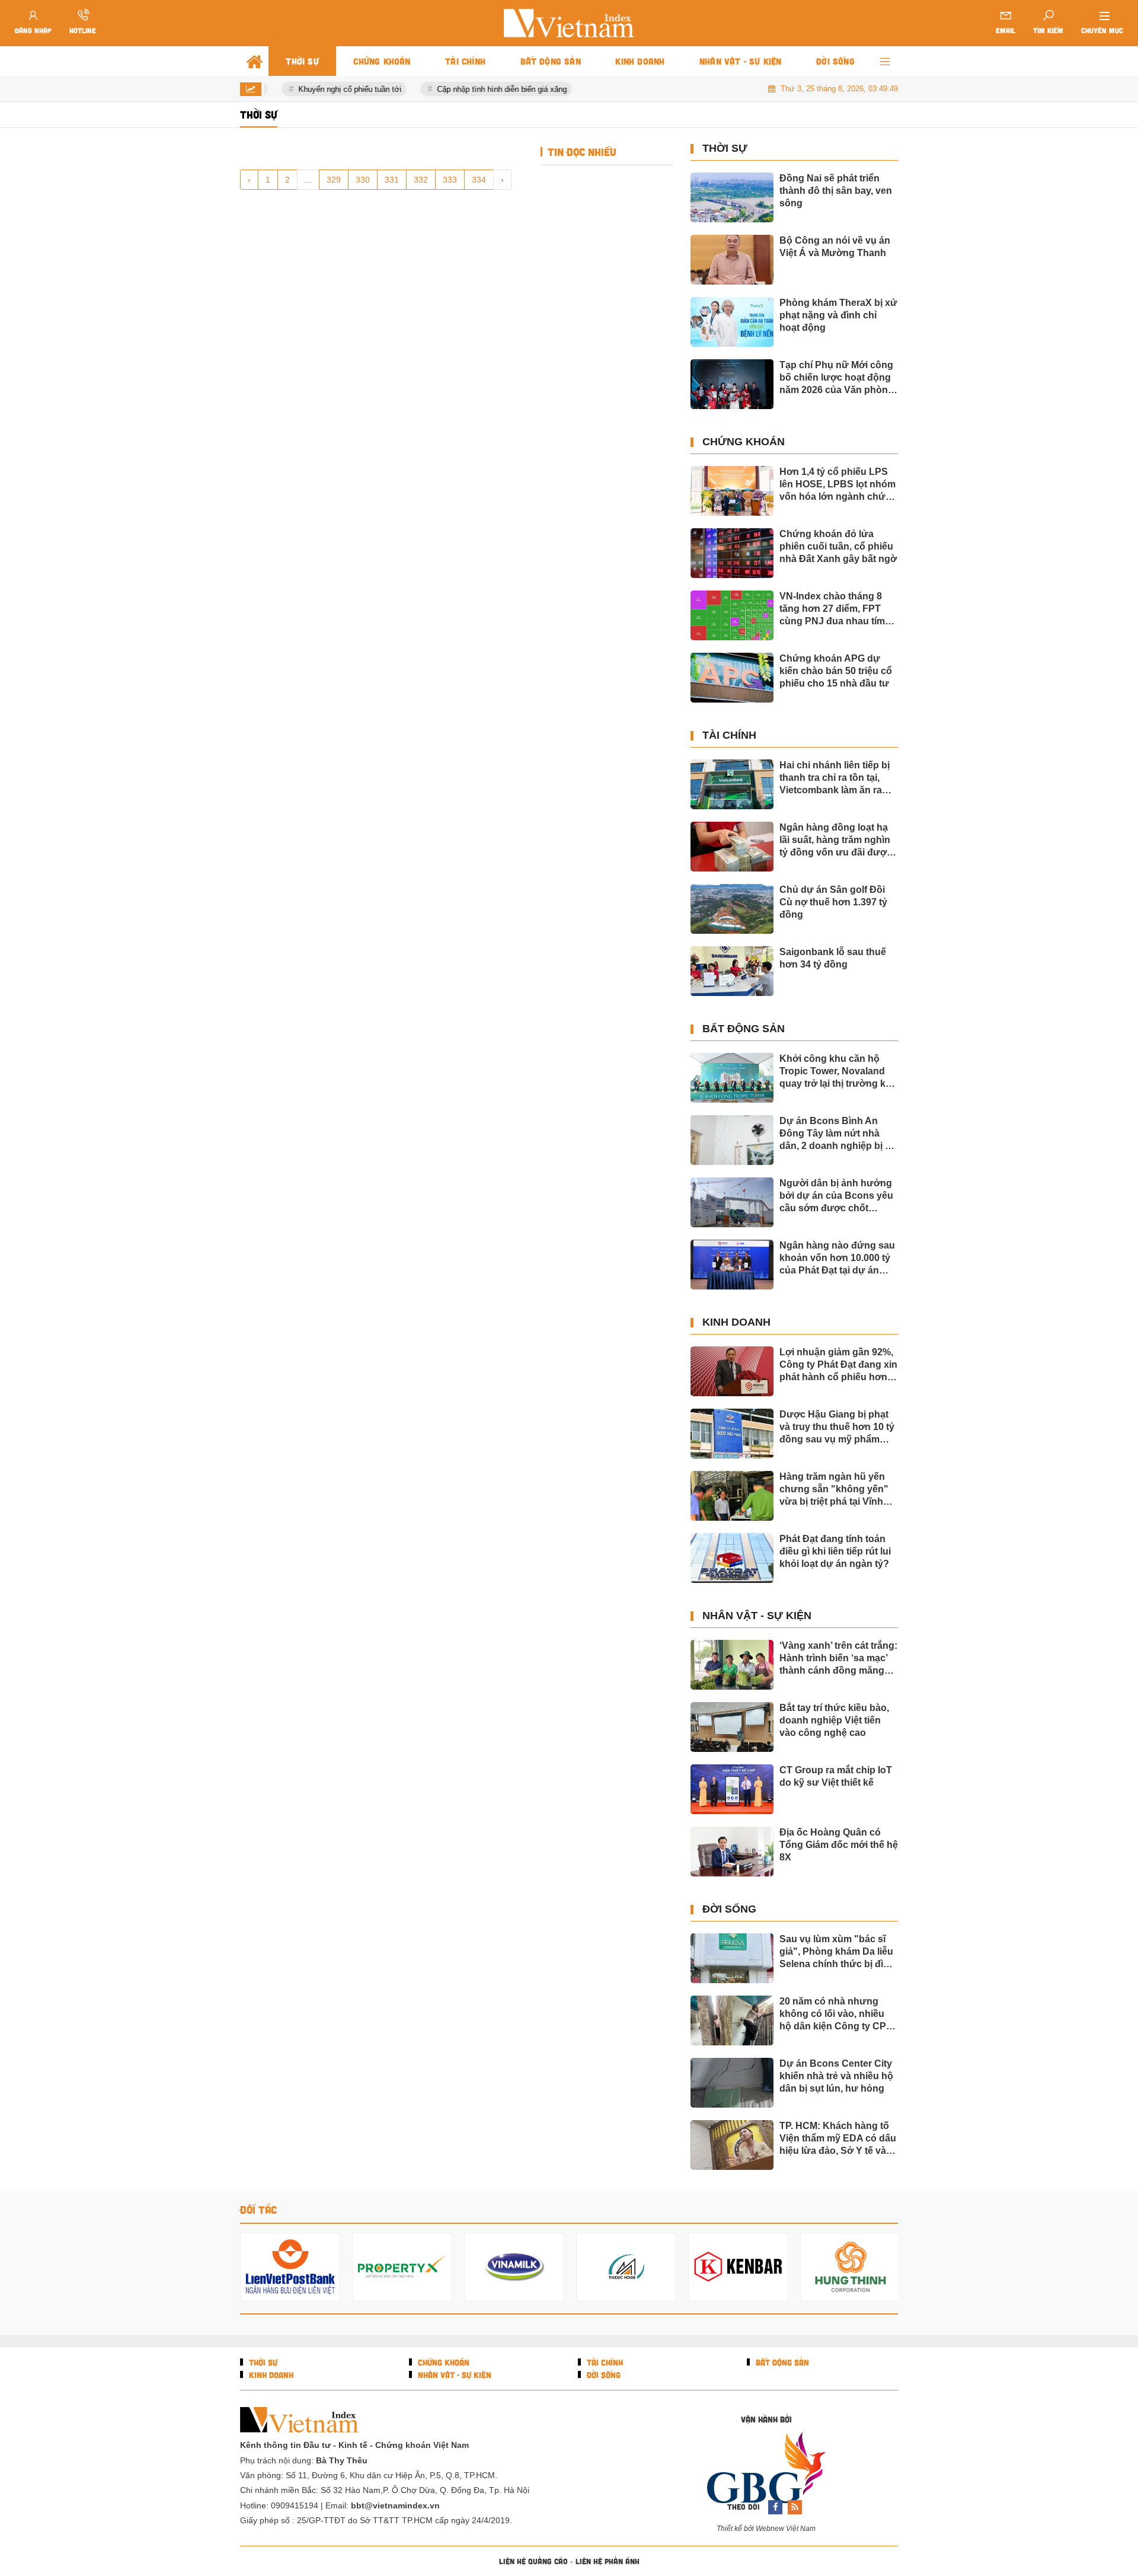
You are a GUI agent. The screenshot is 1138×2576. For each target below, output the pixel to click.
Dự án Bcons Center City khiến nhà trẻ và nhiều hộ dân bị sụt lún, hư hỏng (836, 2076)
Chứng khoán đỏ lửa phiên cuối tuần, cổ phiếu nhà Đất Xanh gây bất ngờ (838, 546)
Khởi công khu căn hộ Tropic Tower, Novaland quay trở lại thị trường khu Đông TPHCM (838, 1072)
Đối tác (258, 2210)
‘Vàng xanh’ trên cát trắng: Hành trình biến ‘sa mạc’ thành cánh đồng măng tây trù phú (838, 1659)
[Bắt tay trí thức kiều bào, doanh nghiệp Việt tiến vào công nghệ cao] (732, 1727)
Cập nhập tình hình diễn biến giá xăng (491, 89)
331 (392, 180)
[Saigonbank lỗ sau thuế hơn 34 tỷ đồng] (732, 971)
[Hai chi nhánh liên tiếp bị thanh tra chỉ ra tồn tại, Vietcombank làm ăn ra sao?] (732, 784)
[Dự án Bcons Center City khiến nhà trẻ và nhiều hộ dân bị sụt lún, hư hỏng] (732, 2083)
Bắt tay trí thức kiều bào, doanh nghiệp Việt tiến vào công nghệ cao (834, 1720)
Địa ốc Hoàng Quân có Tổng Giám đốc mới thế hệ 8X (839, 1845)
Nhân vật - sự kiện (757, 1616)
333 (450, 180)
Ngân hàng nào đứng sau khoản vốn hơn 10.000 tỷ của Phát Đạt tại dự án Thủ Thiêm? (837, 1258)
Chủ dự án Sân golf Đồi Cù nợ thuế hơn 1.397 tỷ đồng (833, 902)
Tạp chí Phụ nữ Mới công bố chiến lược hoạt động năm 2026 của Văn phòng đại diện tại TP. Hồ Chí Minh (837, 378)
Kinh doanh (736, 1322)
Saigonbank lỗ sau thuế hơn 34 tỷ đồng (833, 958)
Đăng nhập (33, 30)
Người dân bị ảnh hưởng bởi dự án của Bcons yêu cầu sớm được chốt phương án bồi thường (836, 1196)
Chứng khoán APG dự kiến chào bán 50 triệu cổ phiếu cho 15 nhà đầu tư (836, 671)
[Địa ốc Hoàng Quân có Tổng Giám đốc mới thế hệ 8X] (732, 1852)
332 (421, 180)
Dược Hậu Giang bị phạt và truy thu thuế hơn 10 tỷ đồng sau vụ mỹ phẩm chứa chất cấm (837, 1427)
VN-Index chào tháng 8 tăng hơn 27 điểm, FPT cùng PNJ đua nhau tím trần (832, 609)
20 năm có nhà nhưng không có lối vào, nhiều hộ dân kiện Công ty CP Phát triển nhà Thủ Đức (833, 2014)
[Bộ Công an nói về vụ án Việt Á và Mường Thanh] (732, 260)
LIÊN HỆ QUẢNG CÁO (533, 2561)
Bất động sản (744, 1029)
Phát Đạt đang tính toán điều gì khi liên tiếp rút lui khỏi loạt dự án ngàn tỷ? (835, 1551)
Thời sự (725, 148)
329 (334, 180)
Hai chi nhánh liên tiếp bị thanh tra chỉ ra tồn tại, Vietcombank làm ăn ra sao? (835, 778)
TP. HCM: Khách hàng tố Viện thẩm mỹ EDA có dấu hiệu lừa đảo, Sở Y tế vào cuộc (838, 2139)
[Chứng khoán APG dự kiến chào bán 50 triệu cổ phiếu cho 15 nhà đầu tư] (732, 678)
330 (363, 180)
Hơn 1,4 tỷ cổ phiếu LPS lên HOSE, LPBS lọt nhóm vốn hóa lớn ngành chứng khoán (838, 485)
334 (479, 180)
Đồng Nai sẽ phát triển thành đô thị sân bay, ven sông (836, 191)
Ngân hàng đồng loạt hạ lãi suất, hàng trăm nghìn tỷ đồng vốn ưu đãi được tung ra (836, 840)
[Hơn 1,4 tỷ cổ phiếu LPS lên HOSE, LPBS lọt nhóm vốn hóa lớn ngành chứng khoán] (732, 491)
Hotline (83, 30)
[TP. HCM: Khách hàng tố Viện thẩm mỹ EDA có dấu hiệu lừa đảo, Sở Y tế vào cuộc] (732, 2145)
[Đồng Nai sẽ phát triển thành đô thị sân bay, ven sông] (732, 197)
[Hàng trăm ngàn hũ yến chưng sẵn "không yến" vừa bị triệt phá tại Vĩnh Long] (732, 1496)
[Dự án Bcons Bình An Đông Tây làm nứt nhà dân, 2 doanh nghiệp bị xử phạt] (732, 1140)
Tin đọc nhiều (581, 152)
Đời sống (729, 1909)
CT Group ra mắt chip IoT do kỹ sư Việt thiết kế (836, 1776)
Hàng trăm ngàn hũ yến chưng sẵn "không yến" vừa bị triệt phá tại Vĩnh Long (834, 1490)
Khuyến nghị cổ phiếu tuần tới (339, 89)
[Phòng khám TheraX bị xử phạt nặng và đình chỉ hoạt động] (732, 322)
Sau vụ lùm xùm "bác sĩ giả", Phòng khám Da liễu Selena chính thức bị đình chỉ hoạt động (837, 1952)
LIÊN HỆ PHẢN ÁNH (608, 2561)
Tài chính (729, 735)
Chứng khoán (744, 442)
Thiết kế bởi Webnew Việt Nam (766, 2529)
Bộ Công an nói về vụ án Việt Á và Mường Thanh (835, 247)
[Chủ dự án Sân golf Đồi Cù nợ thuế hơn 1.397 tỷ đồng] (732, 909)
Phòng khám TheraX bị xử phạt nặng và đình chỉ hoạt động (838, 315)
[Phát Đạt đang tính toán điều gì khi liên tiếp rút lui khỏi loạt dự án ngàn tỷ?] (732, 1558)
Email (1006, 30)
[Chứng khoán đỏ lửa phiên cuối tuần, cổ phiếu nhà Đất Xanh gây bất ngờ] (732, 553)
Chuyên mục (1102, 30)
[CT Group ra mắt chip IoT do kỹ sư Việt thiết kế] (732, 1789)
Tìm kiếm (1048, 30)
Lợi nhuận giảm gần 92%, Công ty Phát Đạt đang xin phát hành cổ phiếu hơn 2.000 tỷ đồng (838, 1365)
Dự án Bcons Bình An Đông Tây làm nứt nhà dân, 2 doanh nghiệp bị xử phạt (838, 1134)
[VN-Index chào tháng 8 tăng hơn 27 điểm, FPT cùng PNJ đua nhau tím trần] (732, 615)
